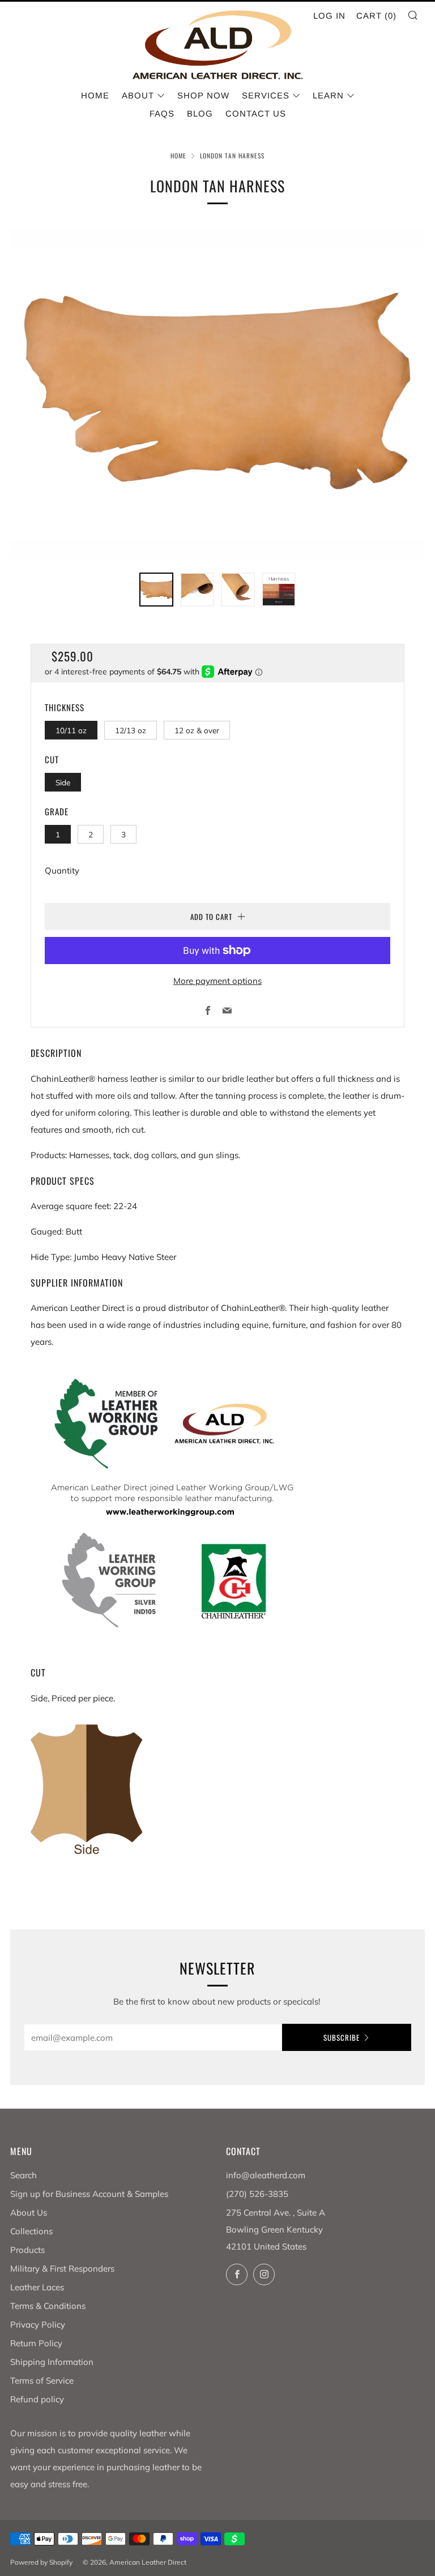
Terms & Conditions (48, 2306)
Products (27, 2250)
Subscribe (342, 2037)
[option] (217, 394)
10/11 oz (71, 730)
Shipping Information (52, 2362)
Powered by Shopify (41, 2562)
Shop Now (203, 95)
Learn (328, 95)
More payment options (217, 981)
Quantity (62, 870)
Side (63, 782)
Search (24, 2175)
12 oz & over (197, 730)
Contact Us (256, 113)
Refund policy (37, 2399)
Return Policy (36, 2343)
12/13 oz (131, 730)
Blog (200, 113)
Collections (31, 2231)
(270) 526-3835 (257, 2194)
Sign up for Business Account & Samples (89, 2194)
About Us (29, 2212)
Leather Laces (37, 2287)
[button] (156, 590)
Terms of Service (42, 2381)
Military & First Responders (62, 2268)
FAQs (162, 113)
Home (95, 95)
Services (266, 95)
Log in (329, 16)
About (138, 95)
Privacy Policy (38, 2325)
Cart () (376, 16)
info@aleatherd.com (266, 2175)
